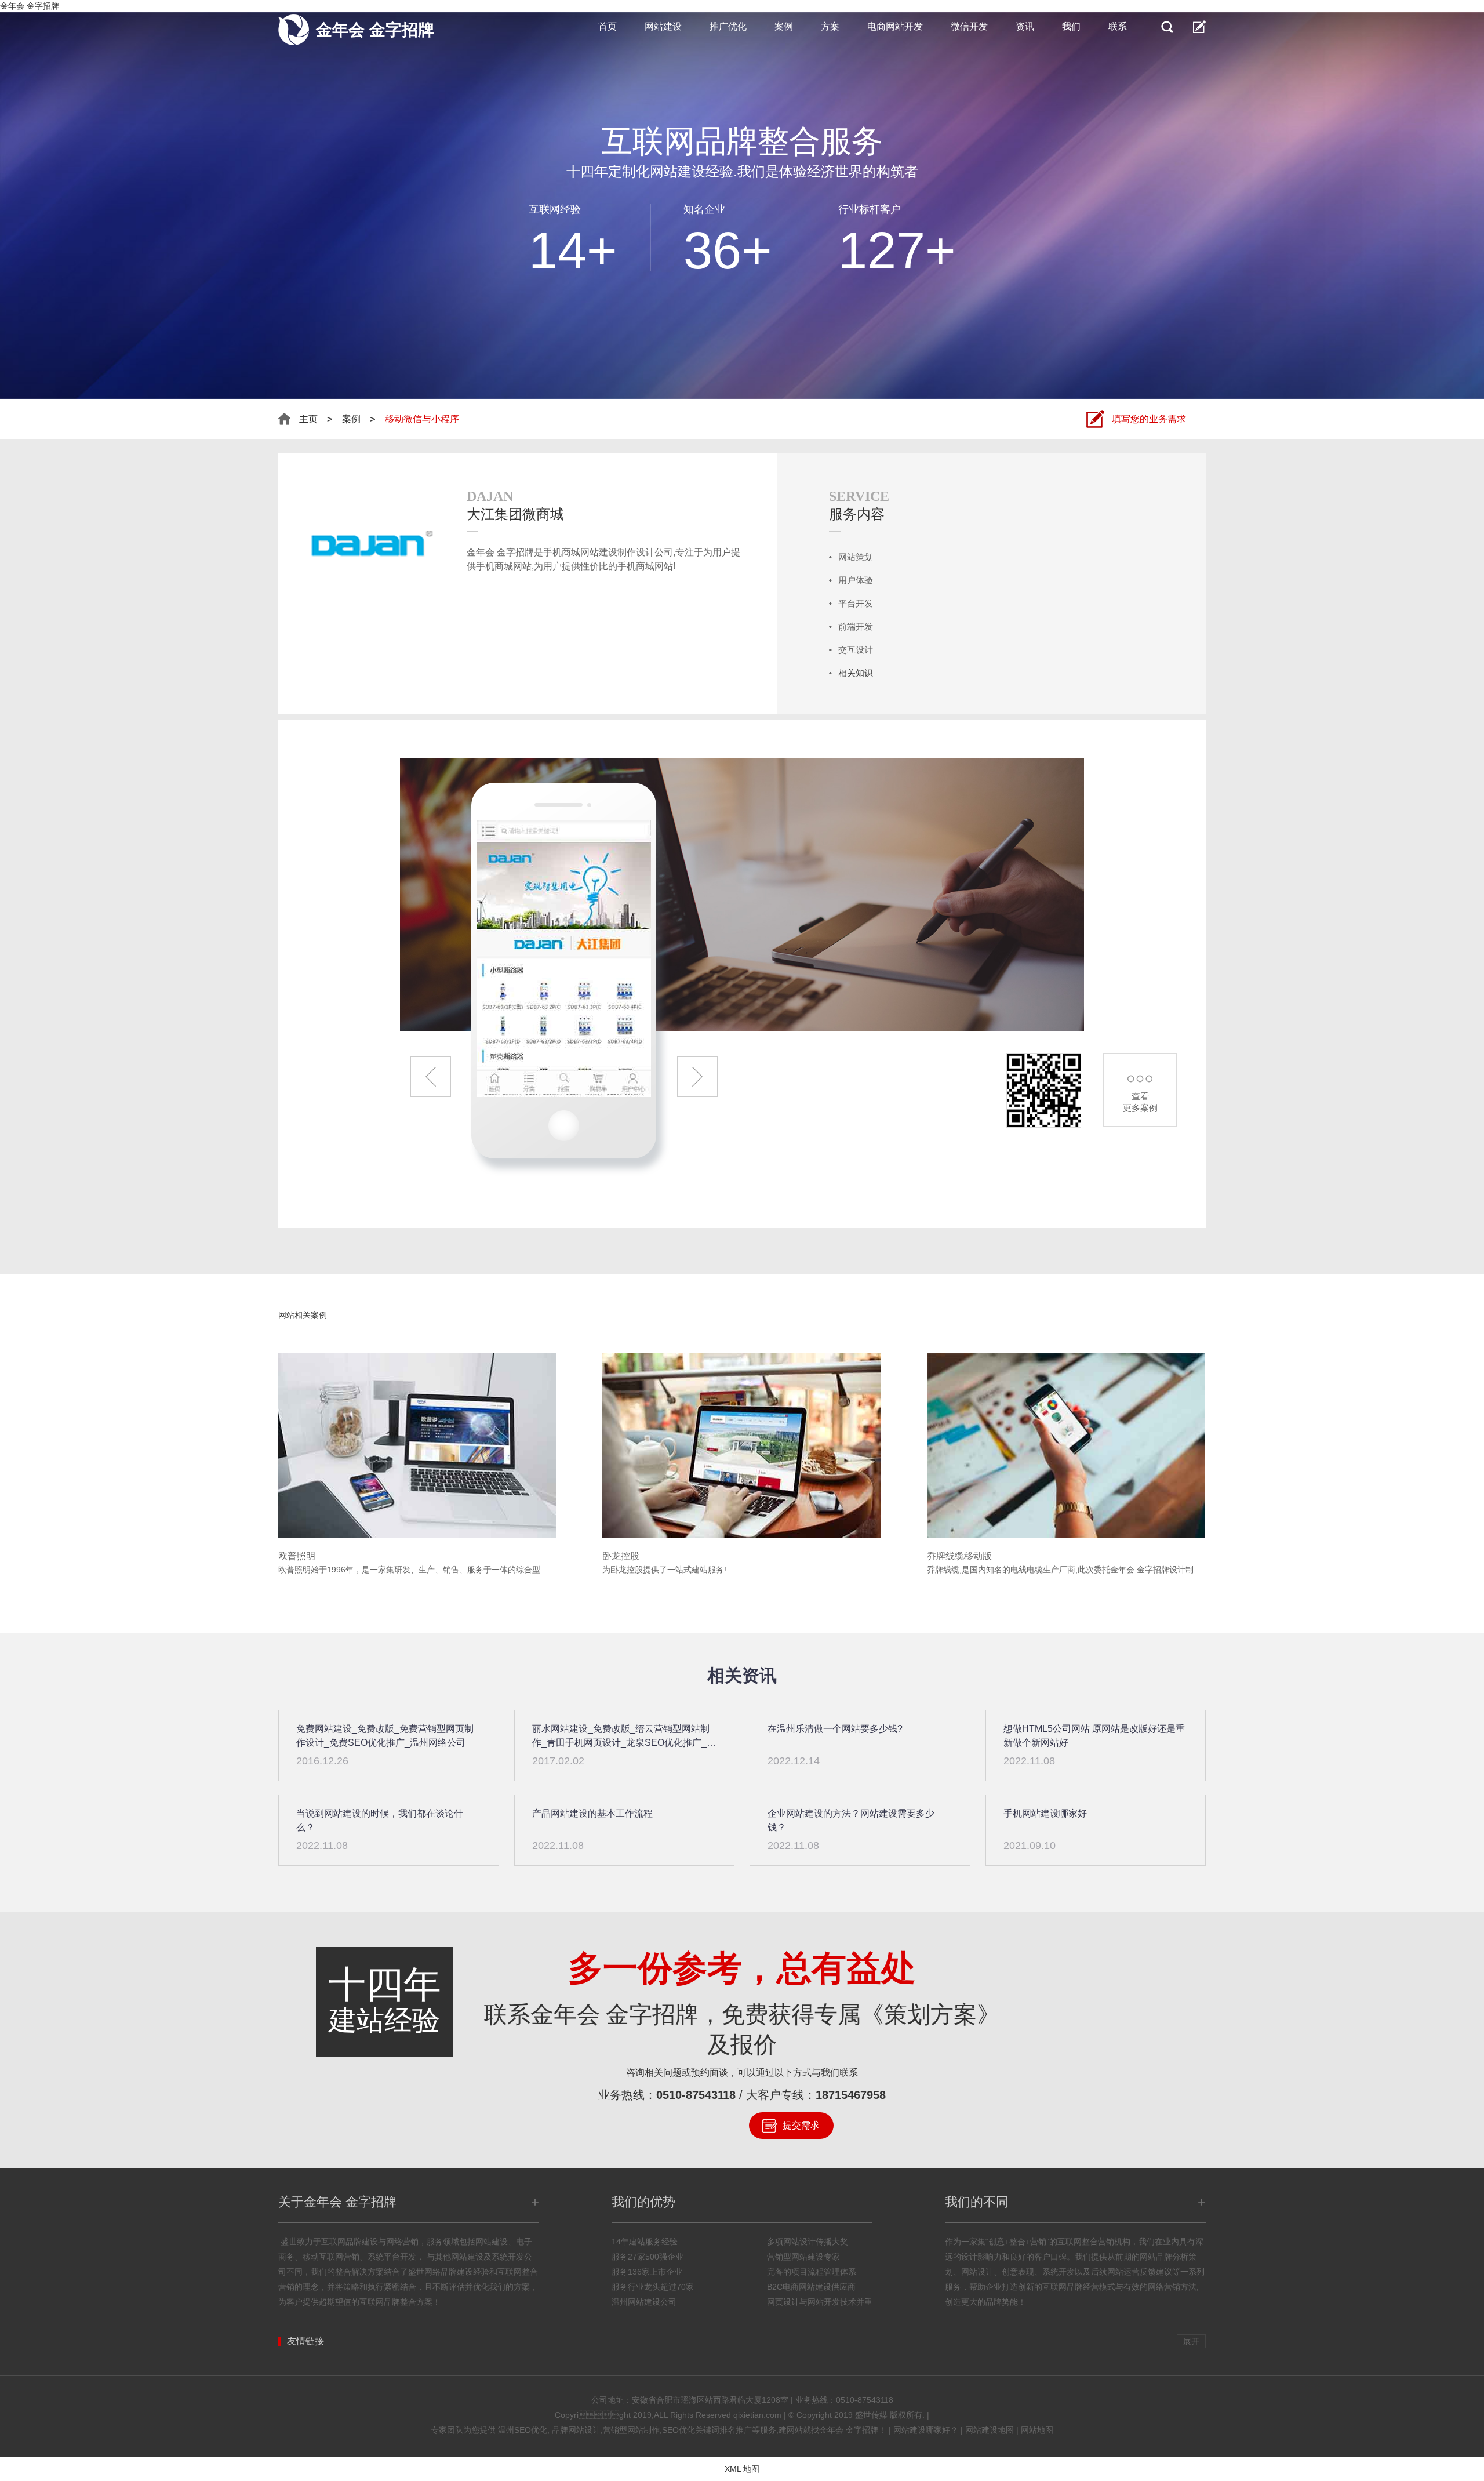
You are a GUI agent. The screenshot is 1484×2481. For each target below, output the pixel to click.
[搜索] (1167, 27)
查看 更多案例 (1140, 1102)
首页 (608, 26)
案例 (784, 26)
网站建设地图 (990, 2430)
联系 (1118, 26)
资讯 (1025, 26)
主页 (308, 419)
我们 (1071, 26)
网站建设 (663, 26)
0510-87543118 (696, 2095)
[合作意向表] (1199, 27)
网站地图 (1037, 2430)
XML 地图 (742, 2469)
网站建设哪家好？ (926, 2430)
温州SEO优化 (523, 2430)
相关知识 (856, 673)
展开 (1191, 2341)
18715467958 (851, 2095)
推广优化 (728, 26)
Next (697, 1077)
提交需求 (801, 2125)
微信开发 (969, 26)
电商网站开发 (895, 26)
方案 (830, 26)
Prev (431, 1077)
